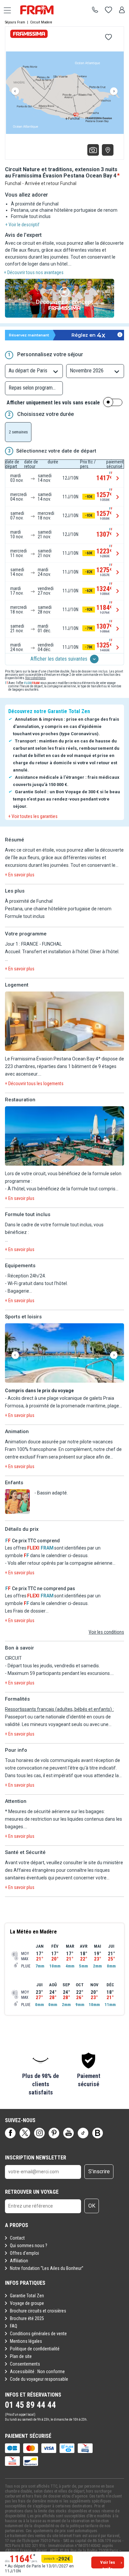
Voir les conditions (106, 1632)
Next (114, 91)
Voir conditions (35, 678)
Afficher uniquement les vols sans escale (53, 403)
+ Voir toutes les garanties (33, 816)
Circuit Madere (41, 22)
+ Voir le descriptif (22, 225)
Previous (15, 91)
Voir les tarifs (108, 2564)
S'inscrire (99, 2171)
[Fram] (43, 10)
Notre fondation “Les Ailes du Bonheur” (47, 2268)
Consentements (25, 2364)
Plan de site (21, 2356)
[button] (64, 1022)
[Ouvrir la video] (64, 299)
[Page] (10, 2133)
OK (92, 2206)
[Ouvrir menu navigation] (5, 10)
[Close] (122, 319)
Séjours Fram (15, 22)
